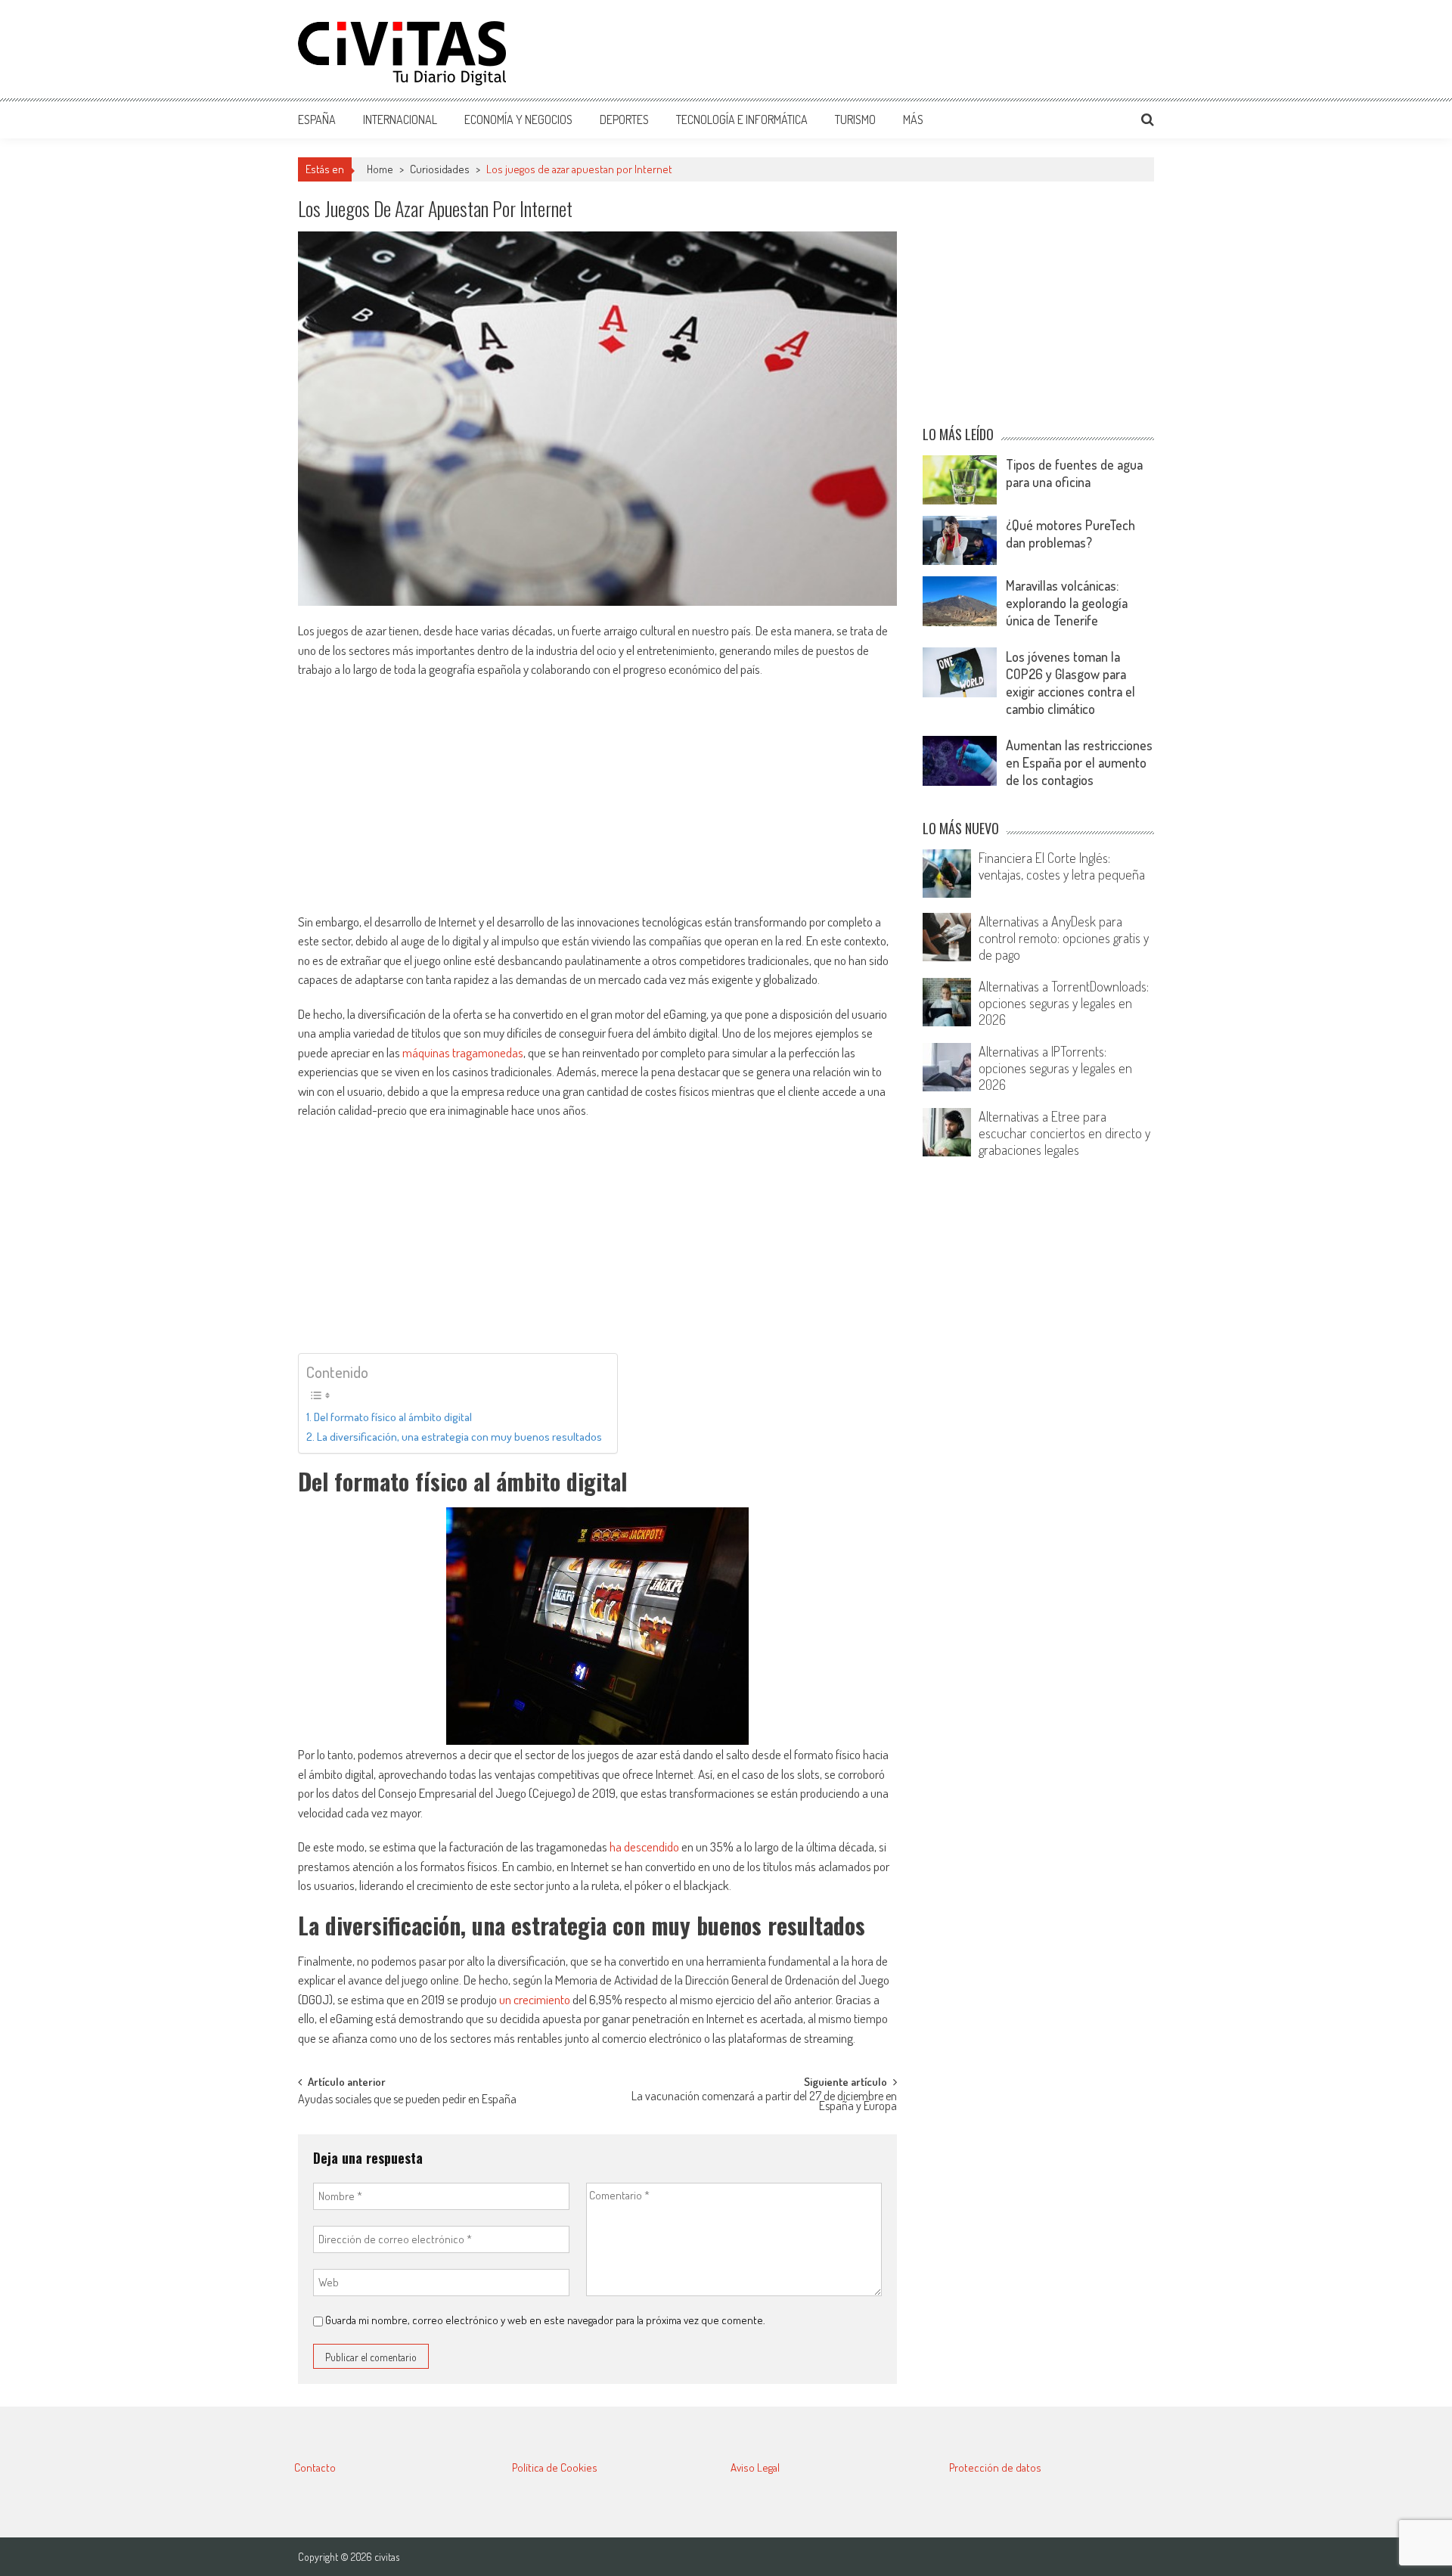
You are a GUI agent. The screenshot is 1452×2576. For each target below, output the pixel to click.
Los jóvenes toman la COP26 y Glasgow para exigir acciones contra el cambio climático (1070, 683)
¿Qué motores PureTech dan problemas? (1070, 534)
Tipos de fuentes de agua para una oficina (1074, 473)
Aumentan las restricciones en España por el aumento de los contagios (1079, 762)
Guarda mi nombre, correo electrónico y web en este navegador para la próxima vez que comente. (545, 2320)
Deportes (624, 119)
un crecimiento (535, 1999)
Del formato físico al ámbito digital (393, 1417)
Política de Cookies (555, 2467)
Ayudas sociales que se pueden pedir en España (407, 2100)
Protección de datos (995, 2467)
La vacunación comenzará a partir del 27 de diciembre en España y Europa (764, 2102)
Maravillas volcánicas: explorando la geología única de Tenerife (1067, 603)
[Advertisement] (879, 49)
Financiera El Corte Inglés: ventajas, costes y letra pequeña (1062, 866)
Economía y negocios (518, 119)
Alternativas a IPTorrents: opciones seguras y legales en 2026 (1055, 1068)
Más (913, 119)
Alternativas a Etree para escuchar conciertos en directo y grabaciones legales (1064, 1133)
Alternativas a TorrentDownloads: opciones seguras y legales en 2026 (1064, 1003)
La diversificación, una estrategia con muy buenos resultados (459, 1436)
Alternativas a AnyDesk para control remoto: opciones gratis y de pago (1064, 938)
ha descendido (644, 1847)
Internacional (400, 119)
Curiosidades (440, 169)
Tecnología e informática (742, 119)
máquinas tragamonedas (463, 1052)
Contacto (315, 2467)
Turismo (855, 119)
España (317, 119)
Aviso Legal (755, 2467)
